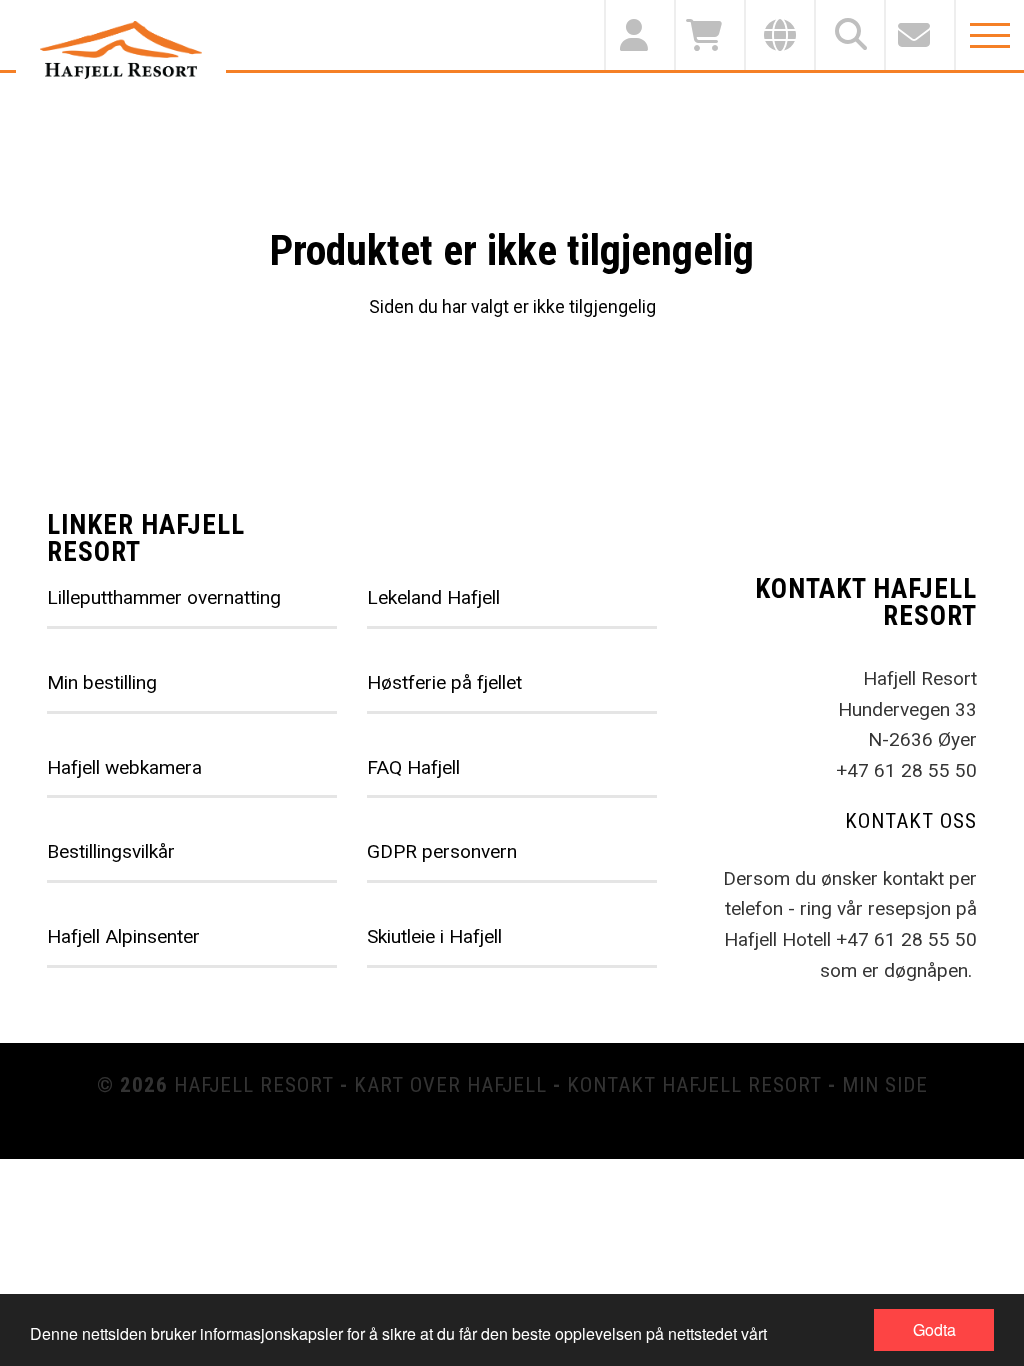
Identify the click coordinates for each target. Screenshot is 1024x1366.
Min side (885, 1085)
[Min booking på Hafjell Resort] (639, 35)
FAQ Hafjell (413, 767)
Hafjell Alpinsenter (123, 936)
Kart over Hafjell (450, 1085)
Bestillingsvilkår (111, 851)
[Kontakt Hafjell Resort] (919, 35)
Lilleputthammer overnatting (164, 597)
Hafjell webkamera (124, 767)
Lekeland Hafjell (433, 597)
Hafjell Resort (254, 1085)
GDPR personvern (442, 851)
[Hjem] (121, 50)
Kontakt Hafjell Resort (694, 1085)
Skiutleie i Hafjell (434, 936)
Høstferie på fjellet (444, 682)
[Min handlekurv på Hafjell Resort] (709, 35)
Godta (934, 1329)
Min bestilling (102, 682)
